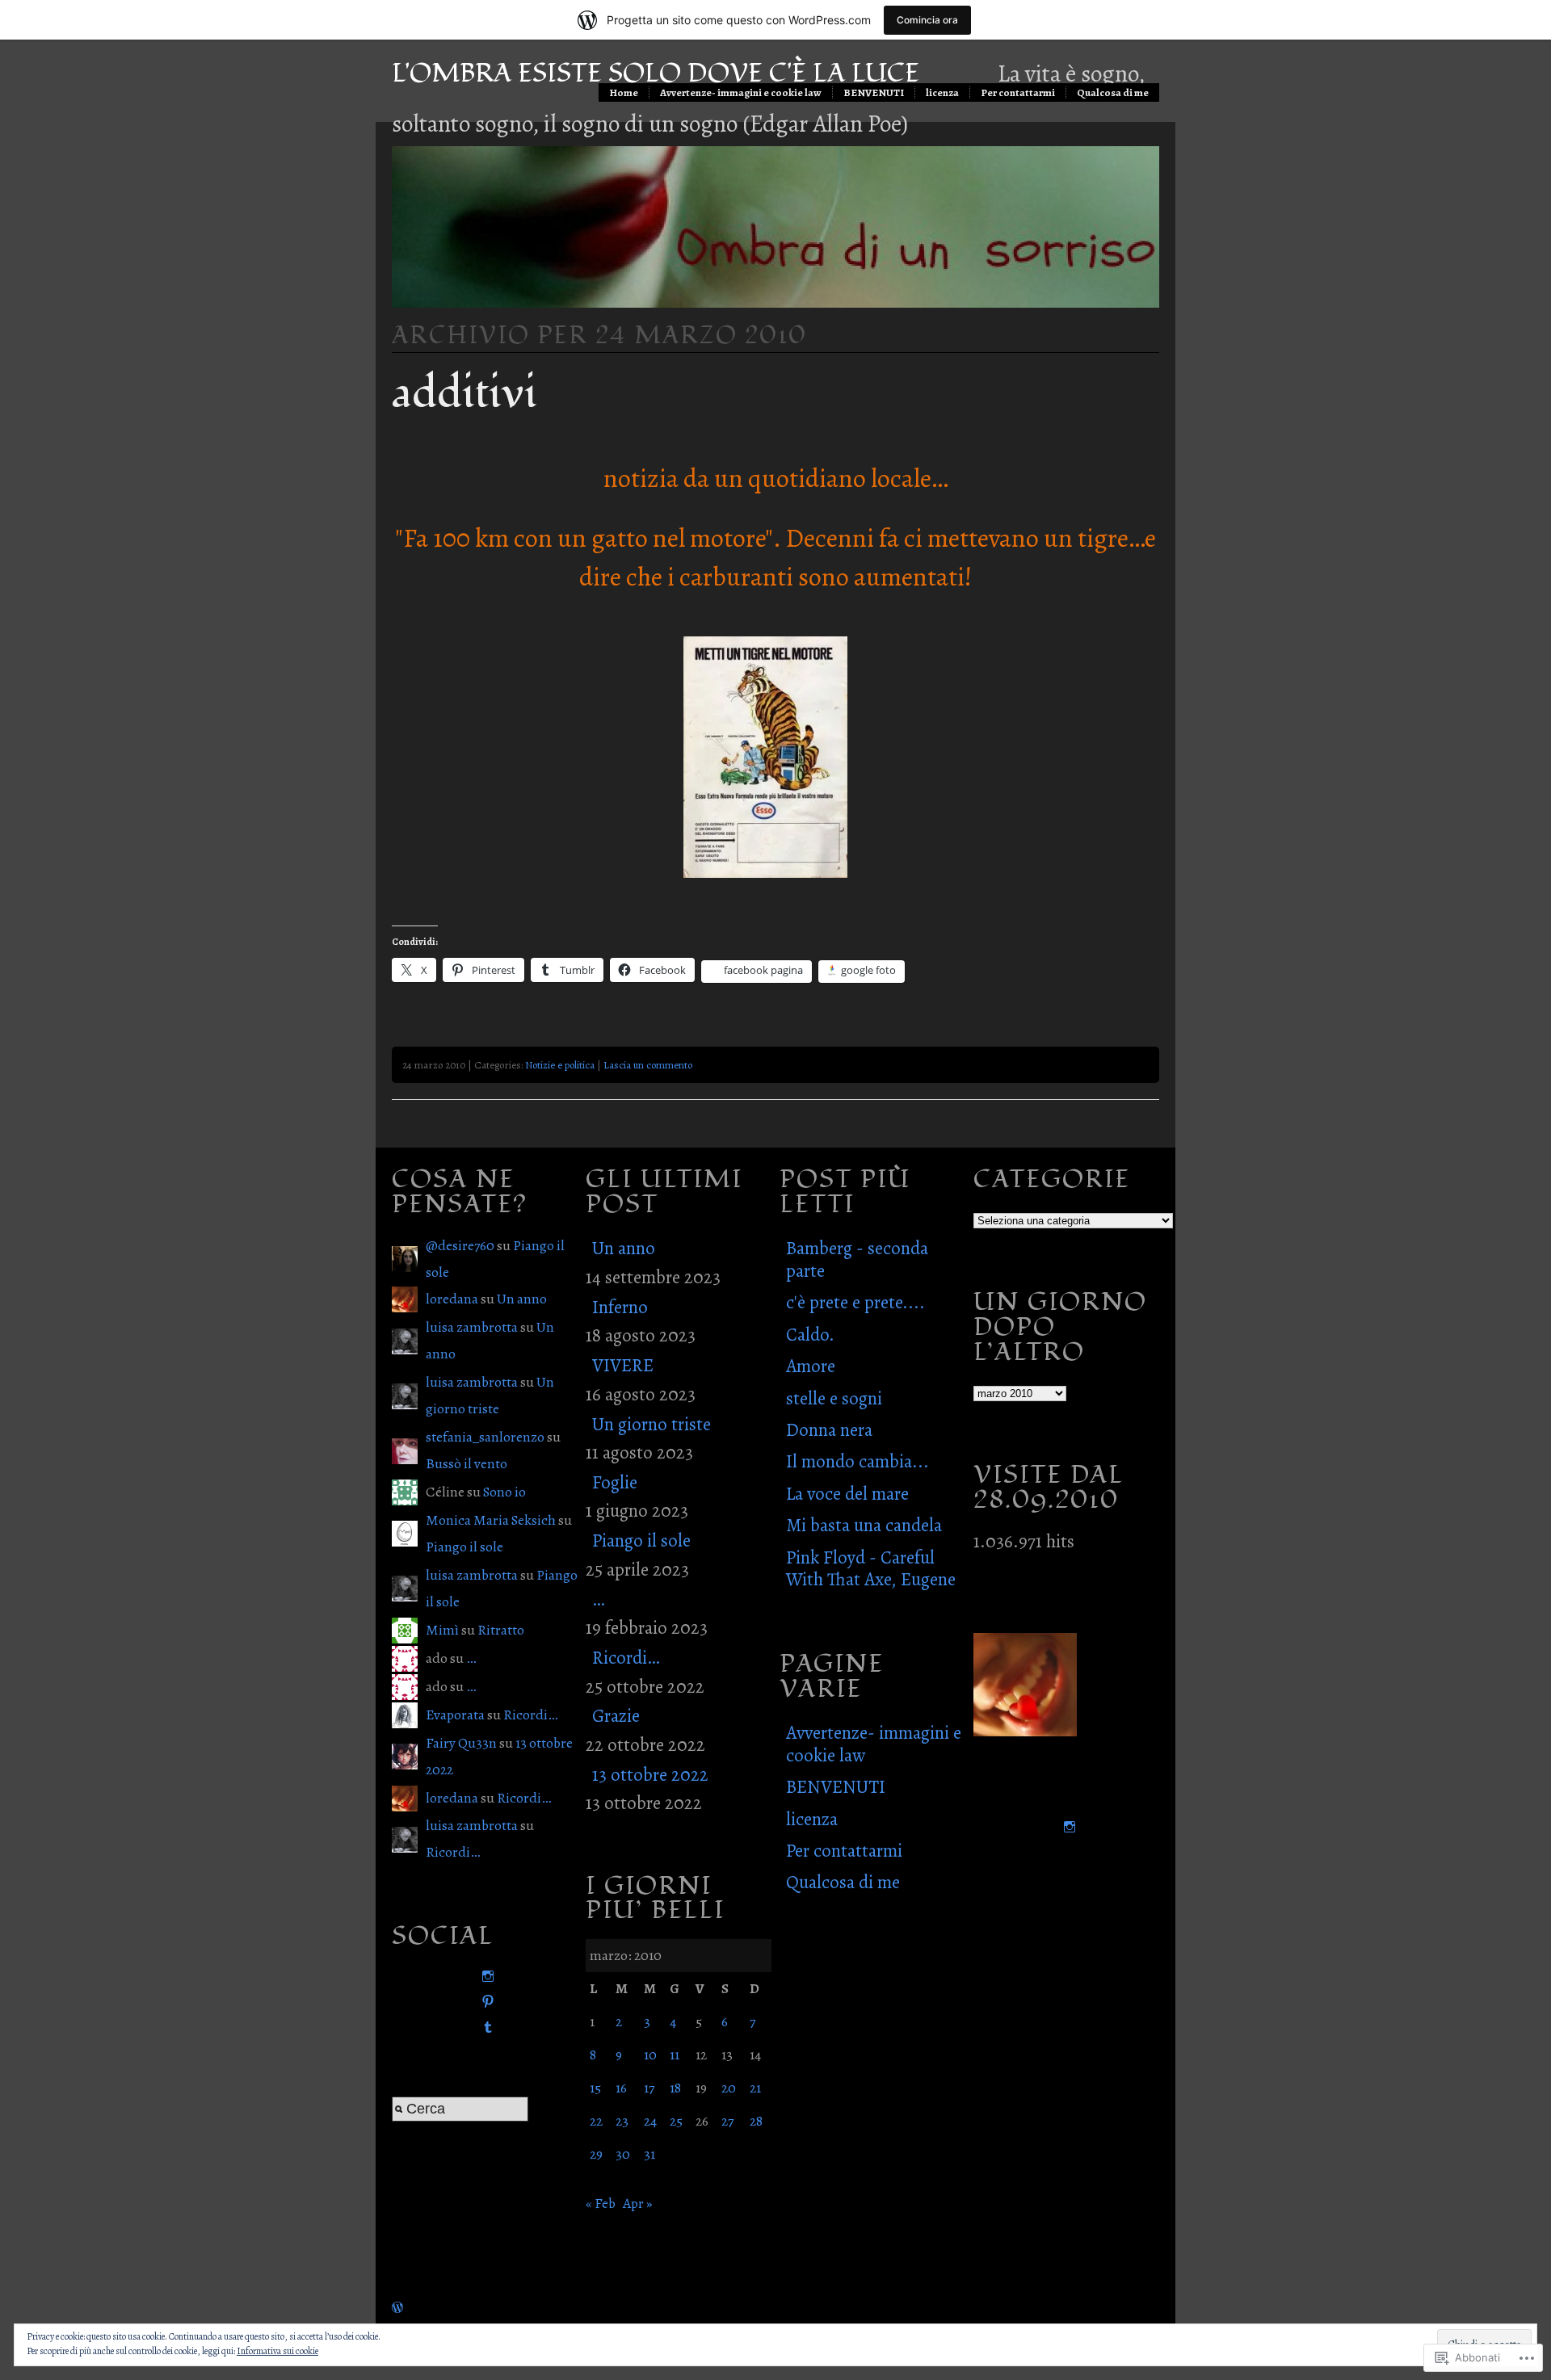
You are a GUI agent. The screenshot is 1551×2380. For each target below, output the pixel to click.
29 (596, 2154)
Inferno (620, 1307)
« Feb (601, 2203)
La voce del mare (847, 1494)
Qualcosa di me (1113, 92)
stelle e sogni (834, 1398)
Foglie (615, 1482)
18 (675, 2088)
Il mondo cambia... (857, 1461)
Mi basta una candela (864, 1525)
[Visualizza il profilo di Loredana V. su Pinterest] (485, 2002)
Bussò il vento (467, 1463)
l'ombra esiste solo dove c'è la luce (656, 73)
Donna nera (829, 1430)
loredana (452, 1299)
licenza (942, 92)
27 (727, 2121)
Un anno (522, 1299)
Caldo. (810, 1335)
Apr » (638, 2203)
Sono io (504, 1492)
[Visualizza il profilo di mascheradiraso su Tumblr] (485, 2027)
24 (650, 2121)
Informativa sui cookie (277, 2351)
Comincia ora (927, 20)
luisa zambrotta (472, 1327)
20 (729, 2088)
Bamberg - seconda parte (857, 1259)
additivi (464, 393)
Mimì (442, 1630)
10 (650, 2055)
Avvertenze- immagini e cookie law (741, 92)
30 (623, 2154)
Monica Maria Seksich (491, 1520)
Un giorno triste (652, 1424)
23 (622, 2121)
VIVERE (623, 1365)
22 (596, 2121)
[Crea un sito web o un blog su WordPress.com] (397, 2307)
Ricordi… (530, 1715)
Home (624, 92)
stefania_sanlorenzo (485, 1437)
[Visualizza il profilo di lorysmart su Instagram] (485, 1977)
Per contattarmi (1018, 92)
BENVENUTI (874, 92)
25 (676, 2121)
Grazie (616, 1716)
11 (675, 2055)
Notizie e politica (560, 1065)
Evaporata (455, 1715)
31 (649, 2154)
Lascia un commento (648, 1065)
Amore (811, 1366)
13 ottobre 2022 (650, 1775)
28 (756, 2121)
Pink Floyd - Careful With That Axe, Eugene (871, 1568)
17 (649, 2088)
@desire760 (460, 1245)
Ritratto (501, 1630)
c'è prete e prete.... (855, 1302)
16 (621, 2088)
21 (755, 2088)
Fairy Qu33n (461, 1743)
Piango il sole (464, 1547)
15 (595, 2088)
